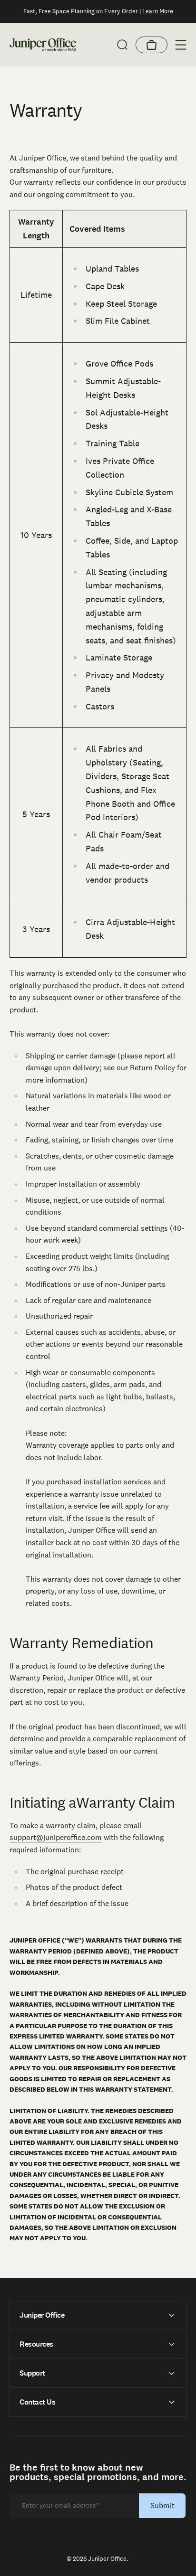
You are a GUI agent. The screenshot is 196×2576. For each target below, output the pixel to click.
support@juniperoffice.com (56, 1837)
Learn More (158, 11)
